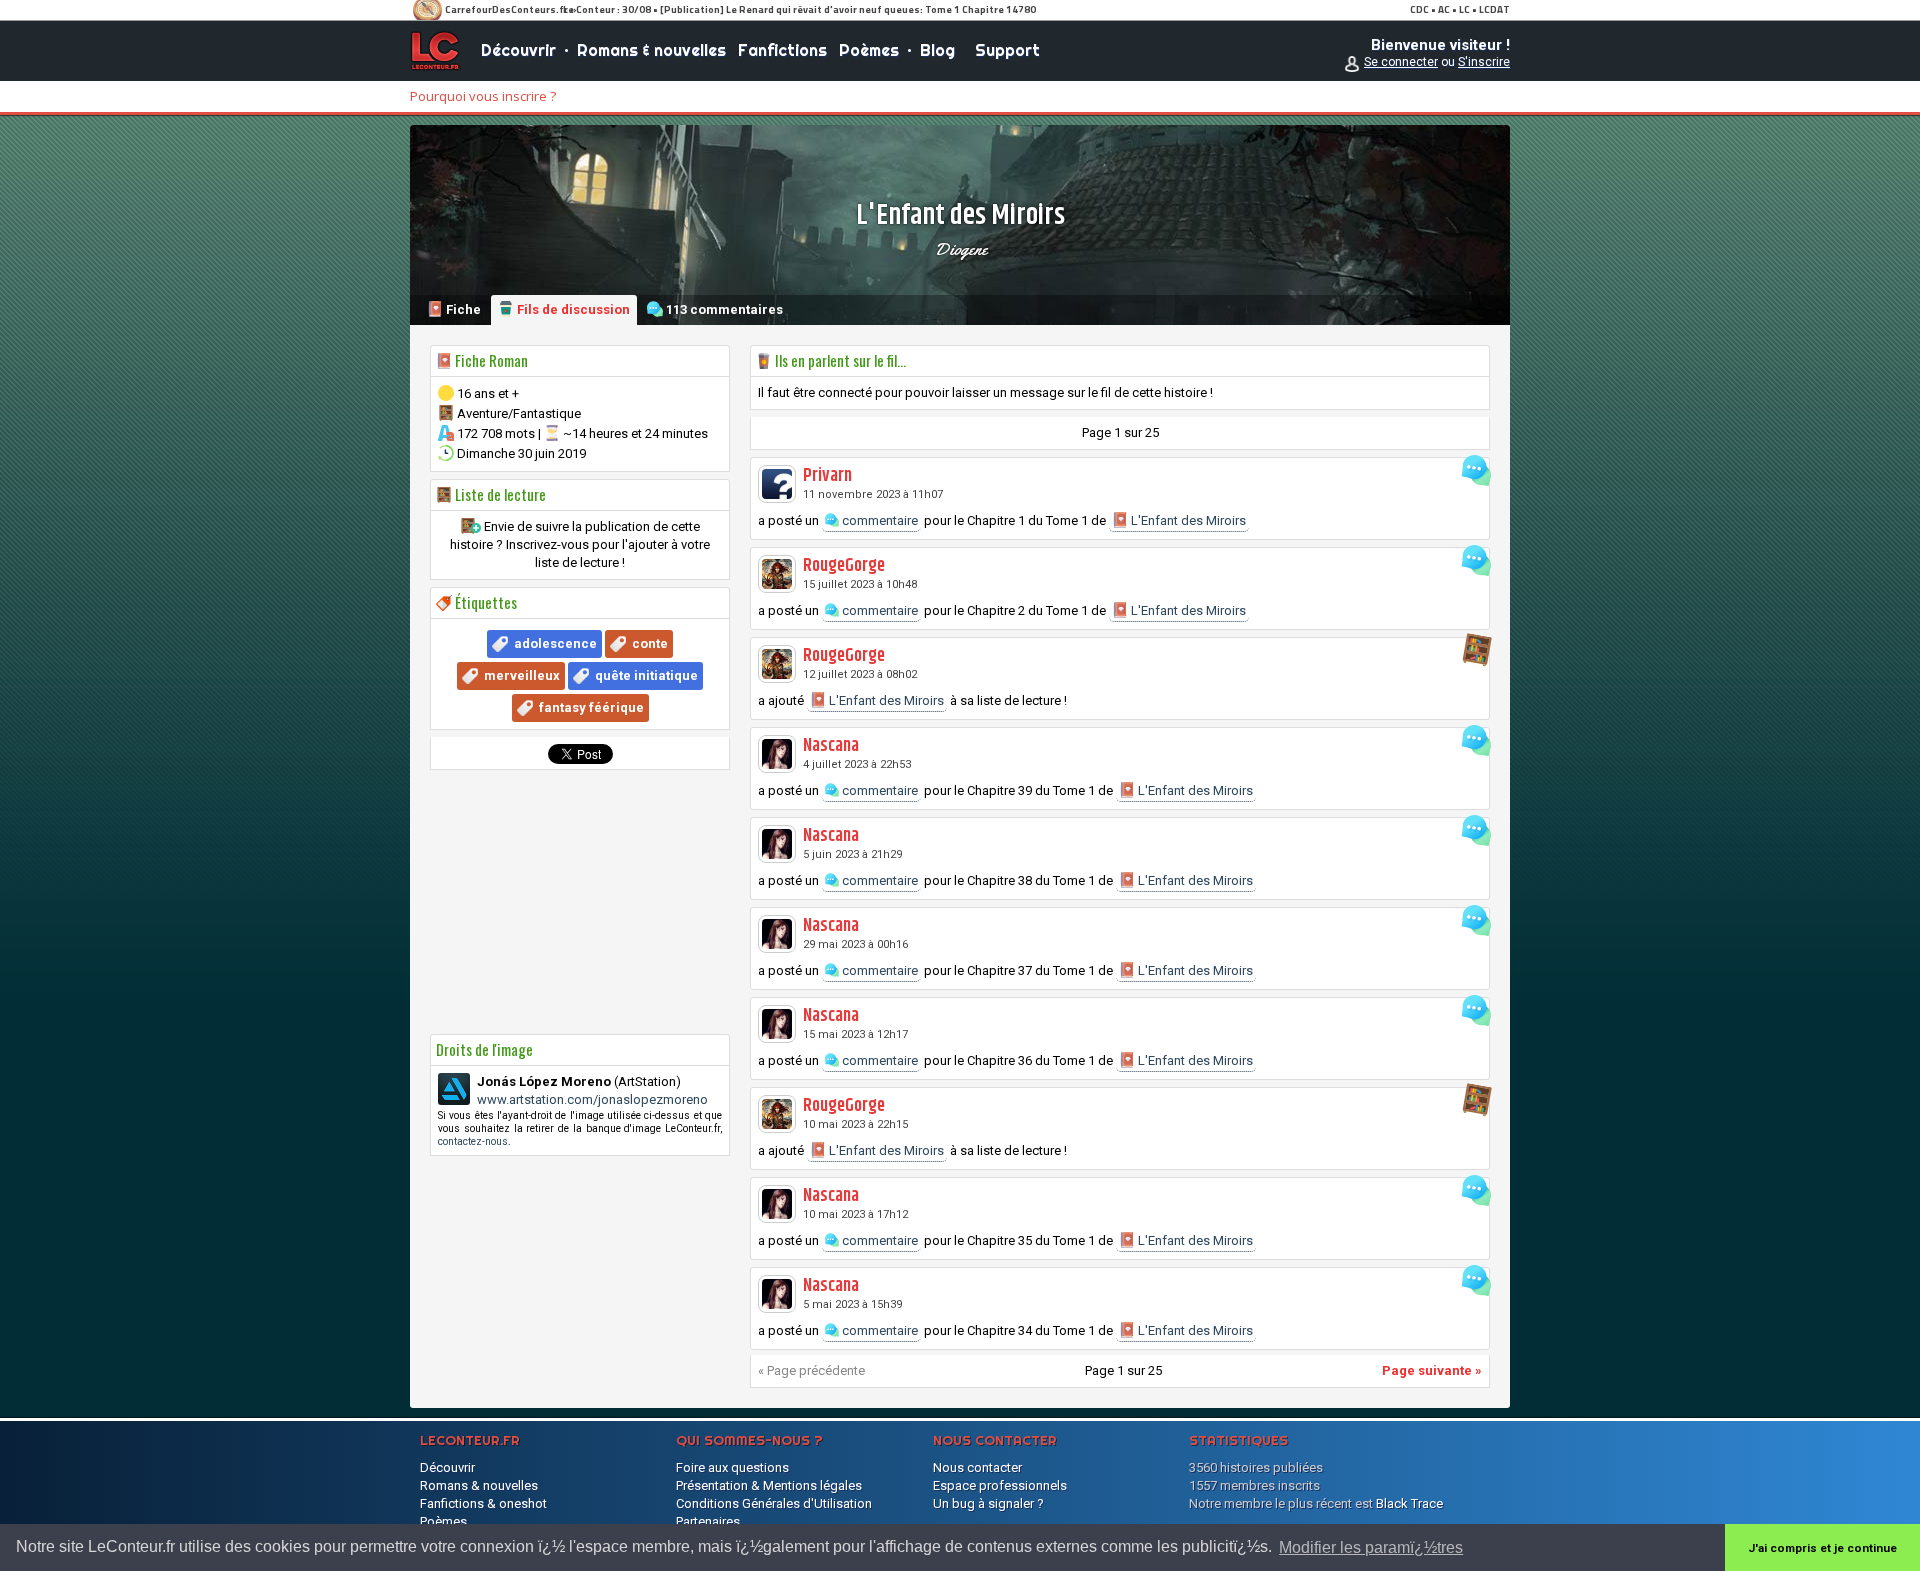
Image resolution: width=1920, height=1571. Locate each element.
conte (650, 643)
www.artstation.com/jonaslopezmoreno (592, 1099)
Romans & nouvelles (651, 50)
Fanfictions (782, 50)
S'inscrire (1484, 62)
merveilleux (522, 675)
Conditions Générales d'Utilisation (774, 1503)
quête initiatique (646, 675)
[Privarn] (777, 484)
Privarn (827, 476)
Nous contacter (977, 1467)
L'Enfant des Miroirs (1187, 520)
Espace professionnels (1000, 1485)
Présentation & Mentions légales (769, 1485)
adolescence (555, 643)
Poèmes (869, 50)
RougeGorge (844, 566)
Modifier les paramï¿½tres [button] (1371, 1547)
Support (1007, 50)
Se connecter (1401, 62)
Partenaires (708, 1521)
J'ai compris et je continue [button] (1822, 1548)
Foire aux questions (732, 1467)
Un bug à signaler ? (988, 1503)
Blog (937, 50)
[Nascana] (777, 754)
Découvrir (518, 50)
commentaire (878, 520)
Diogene (960, 249)
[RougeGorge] (777, 574)
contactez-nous (473, 1141)
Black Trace (1409, 1503)
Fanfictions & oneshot (483, 1503)
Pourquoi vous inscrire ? (483, 96)
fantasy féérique (591, 707)
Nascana (831, 746)
